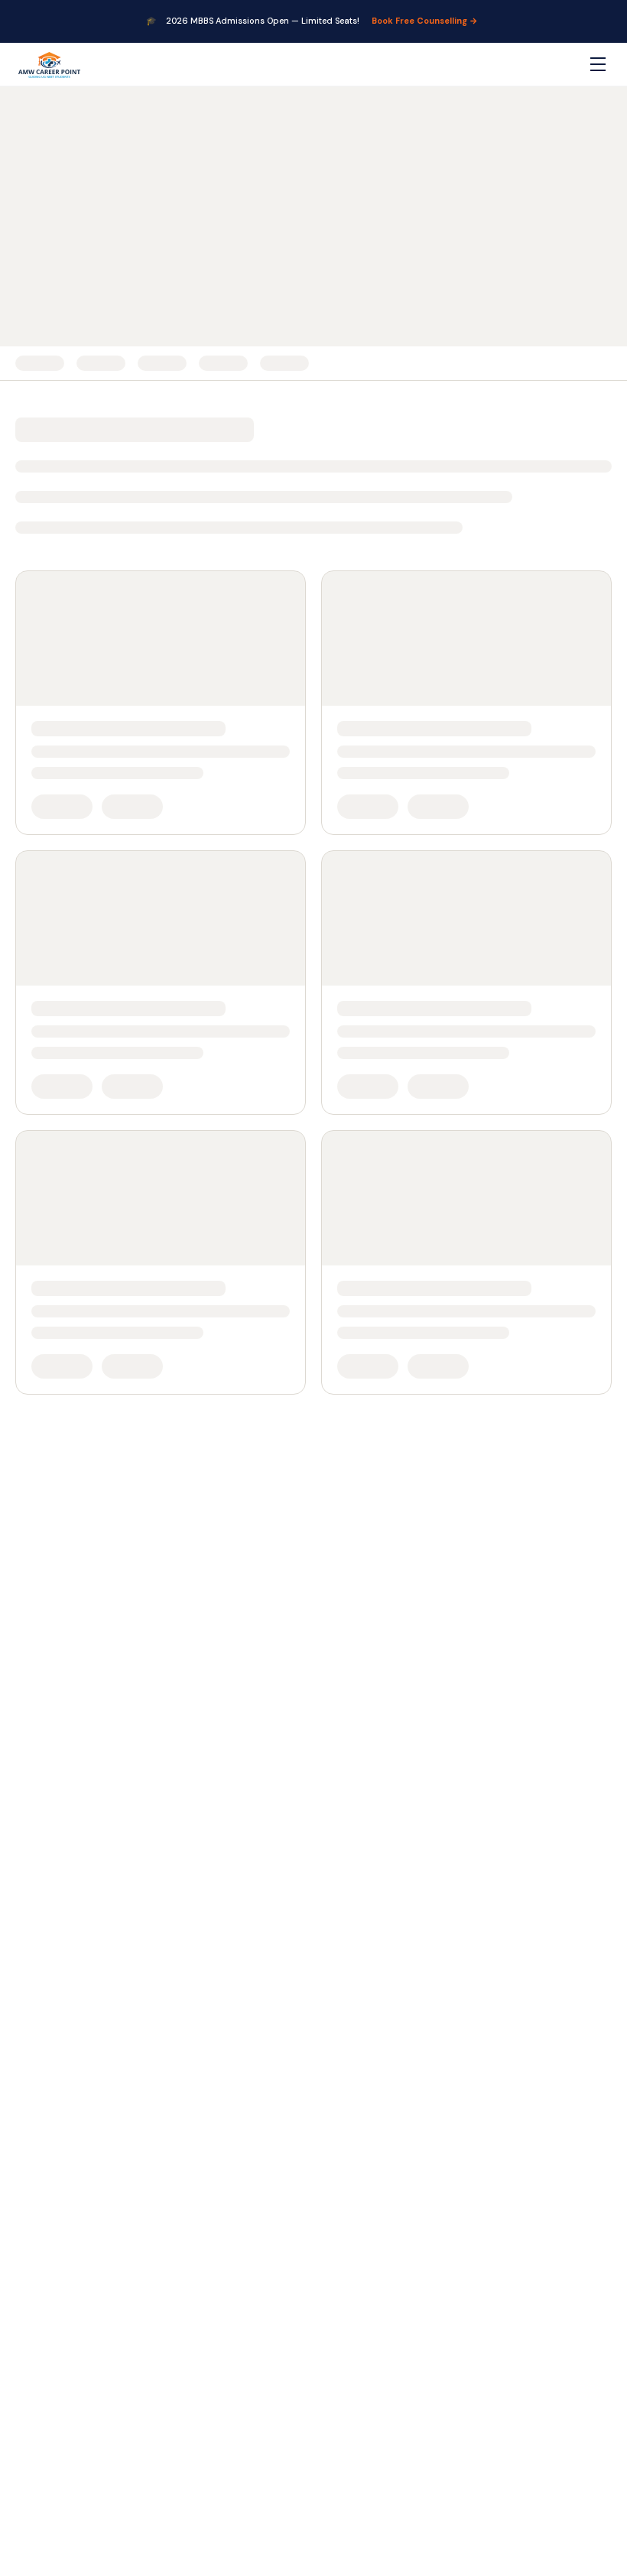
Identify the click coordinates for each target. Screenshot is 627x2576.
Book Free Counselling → (425, 21)
